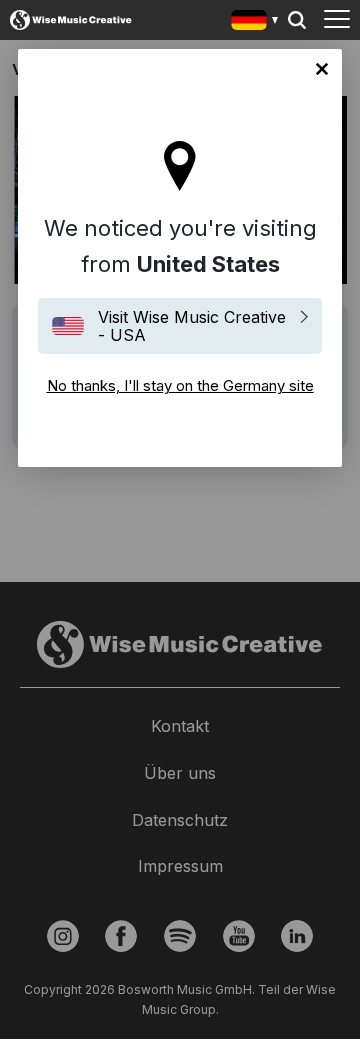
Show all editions (255, 22)
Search (297, 20)
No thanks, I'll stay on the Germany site (322, 69)
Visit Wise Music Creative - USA (192, 326)
